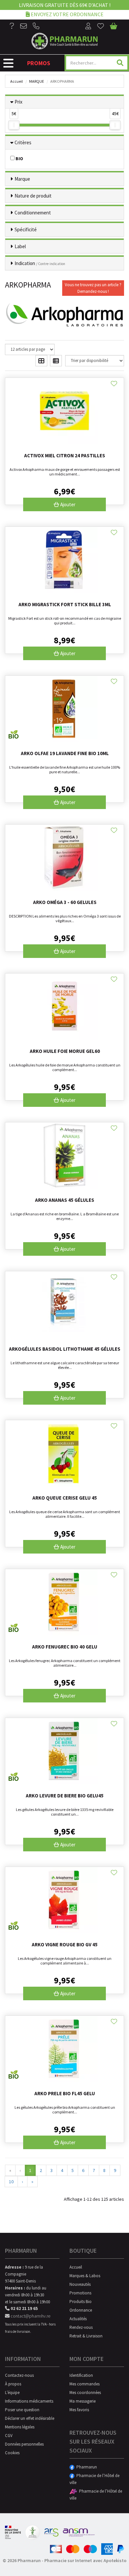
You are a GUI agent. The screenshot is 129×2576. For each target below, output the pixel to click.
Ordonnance (81, 2310)
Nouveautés (80, 2284)
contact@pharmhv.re (30, 2316)
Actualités (78, 2319)
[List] (56, 361)
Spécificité (26, 229)
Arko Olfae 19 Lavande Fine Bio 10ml (65, 753)
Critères (23, 142)
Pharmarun (86, 2467)
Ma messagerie (83, 2401)
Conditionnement (33, 213)
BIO (19, 158)
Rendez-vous (81, 2327)
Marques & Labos (85, 2276)
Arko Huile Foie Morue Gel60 (65, 1051)
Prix (19, 102)
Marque (37, 81)
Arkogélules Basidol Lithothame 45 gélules (65, 1349)
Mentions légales (20, 2427)
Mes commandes (85, 2384)
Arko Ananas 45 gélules (65, 1200)
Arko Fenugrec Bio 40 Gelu (65, 1647)
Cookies (12, 2453)
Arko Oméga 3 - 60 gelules (65, 902)
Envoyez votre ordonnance (67, 14)
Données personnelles (24, 2444)
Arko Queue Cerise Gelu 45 (65, 1498)
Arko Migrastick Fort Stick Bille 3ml (65, 604)
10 (11, 2182)
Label (20, 246)
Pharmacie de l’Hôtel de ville (94, 2479)
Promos (39, 63)
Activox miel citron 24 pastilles (65, 455)
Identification (81, 2375)
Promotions (80, 2293)
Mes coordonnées (85, 2393)
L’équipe (12, 2393)
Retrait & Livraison (86, 2336)
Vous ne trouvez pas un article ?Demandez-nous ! (93, 288)
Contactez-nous (19, 2375)
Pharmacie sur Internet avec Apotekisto (85, 2560)
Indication (40, 263)
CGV (9, 2436)
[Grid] (41, 361)
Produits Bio (81, 2302)
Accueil (17, 81)
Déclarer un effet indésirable (30, 2418)
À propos (13, 2384)
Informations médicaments (29, 2401)
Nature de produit (33, 196)
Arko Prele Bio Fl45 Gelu (65, 2093)
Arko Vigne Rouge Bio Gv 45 (65, 1944)
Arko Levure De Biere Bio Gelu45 (65, 1796)
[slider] (14, 125)
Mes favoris (79, 2410)
